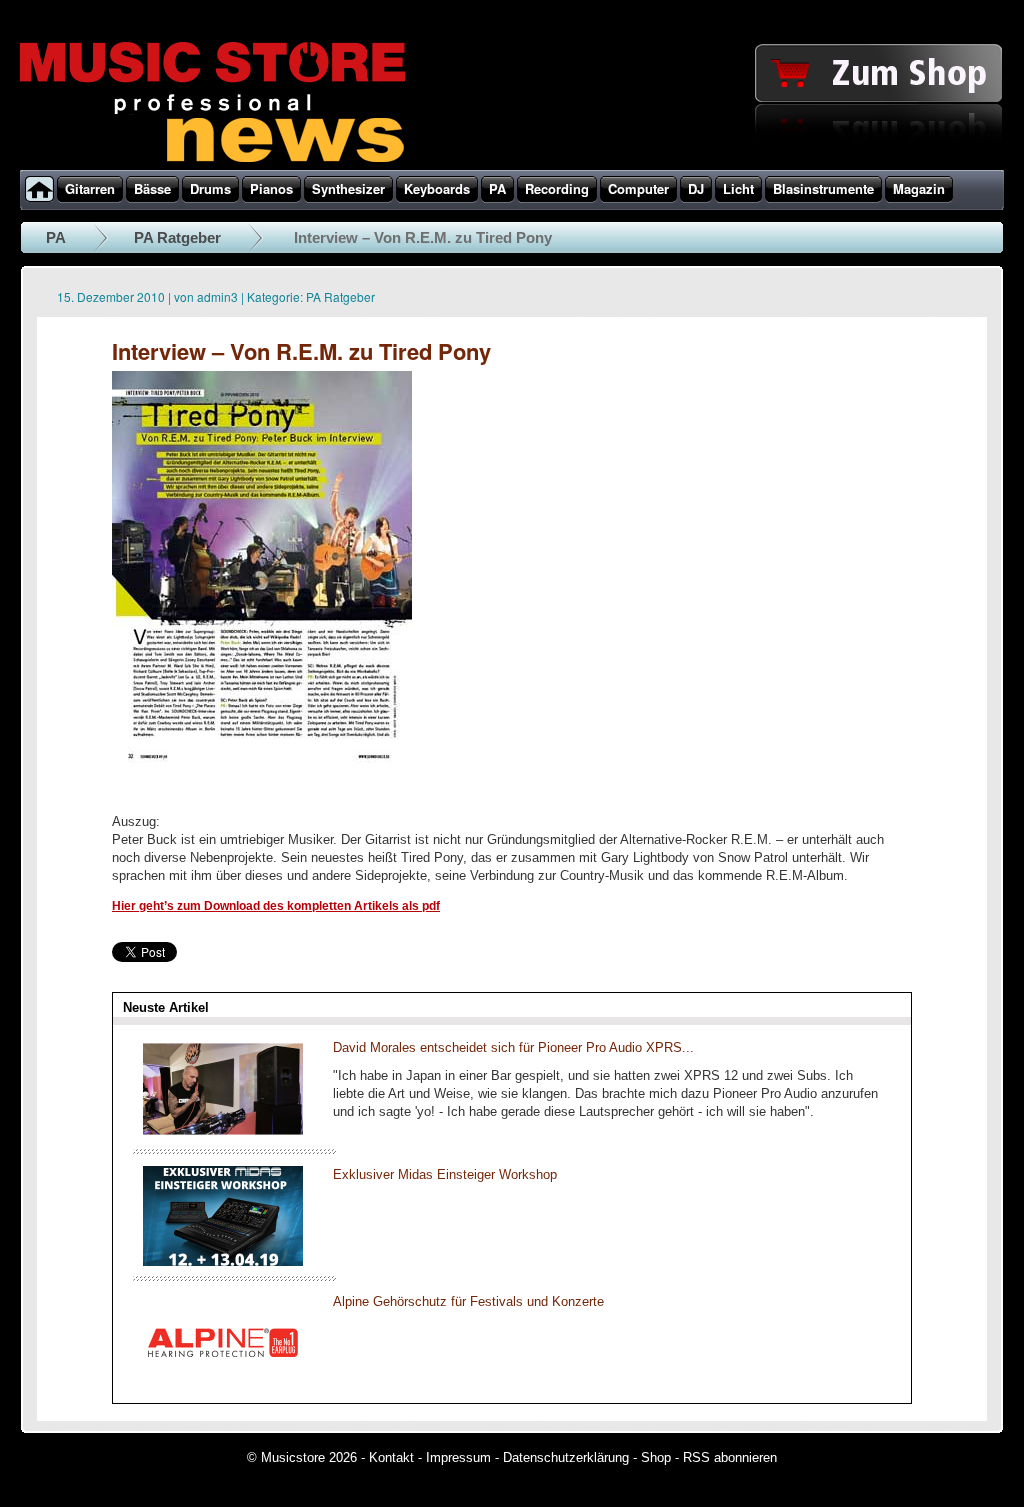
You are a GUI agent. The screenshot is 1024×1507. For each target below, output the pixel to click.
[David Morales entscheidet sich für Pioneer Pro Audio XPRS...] (223, 1134)
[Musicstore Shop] (512, 166)
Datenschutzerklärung (566, 1457)
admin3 (217, 296)
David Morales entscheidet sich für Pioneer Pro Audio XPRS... (513, 1047)
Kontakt (391, 1457)
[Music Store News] (212, 160)
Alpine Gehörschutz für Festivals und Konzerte (468, 1301)
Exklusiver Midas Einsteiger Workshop (445, 1174)
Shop (656, 1457)
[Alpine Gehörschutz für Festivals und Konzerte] (223, 1388)
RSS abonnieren (730, 1457)
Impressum (458, 1457)
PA (56, 237)
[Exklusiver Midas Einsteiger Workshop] (223, 1261)
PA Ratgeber (177, 237)
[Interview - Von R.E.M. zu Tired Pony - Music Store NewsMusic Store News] (262, 791)
